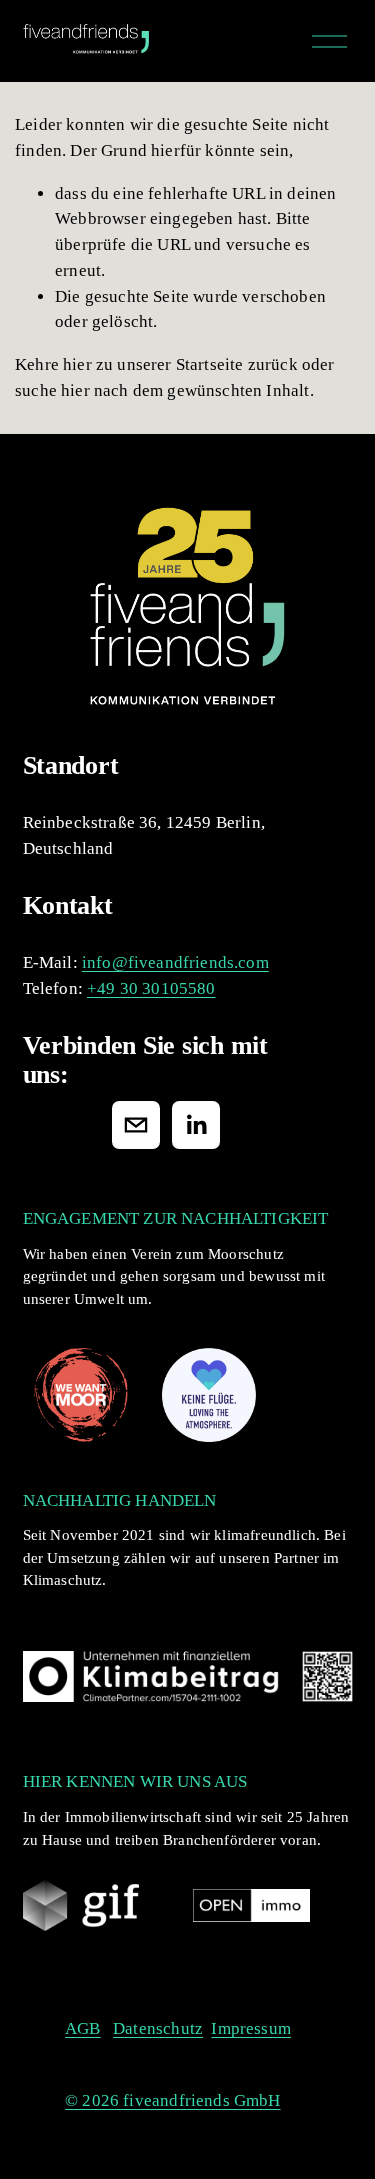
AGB (83, 2028)
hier (77, 364)
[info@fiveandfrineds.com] (136, 1125)
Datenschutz (158, 2028)
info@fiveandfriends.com (175, 962)
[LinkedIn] (196, 1125)
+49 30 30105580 (151, 988)
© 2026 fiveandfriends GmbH (172, 2100)
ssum (272, 2028)
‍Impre (232, 2028)
